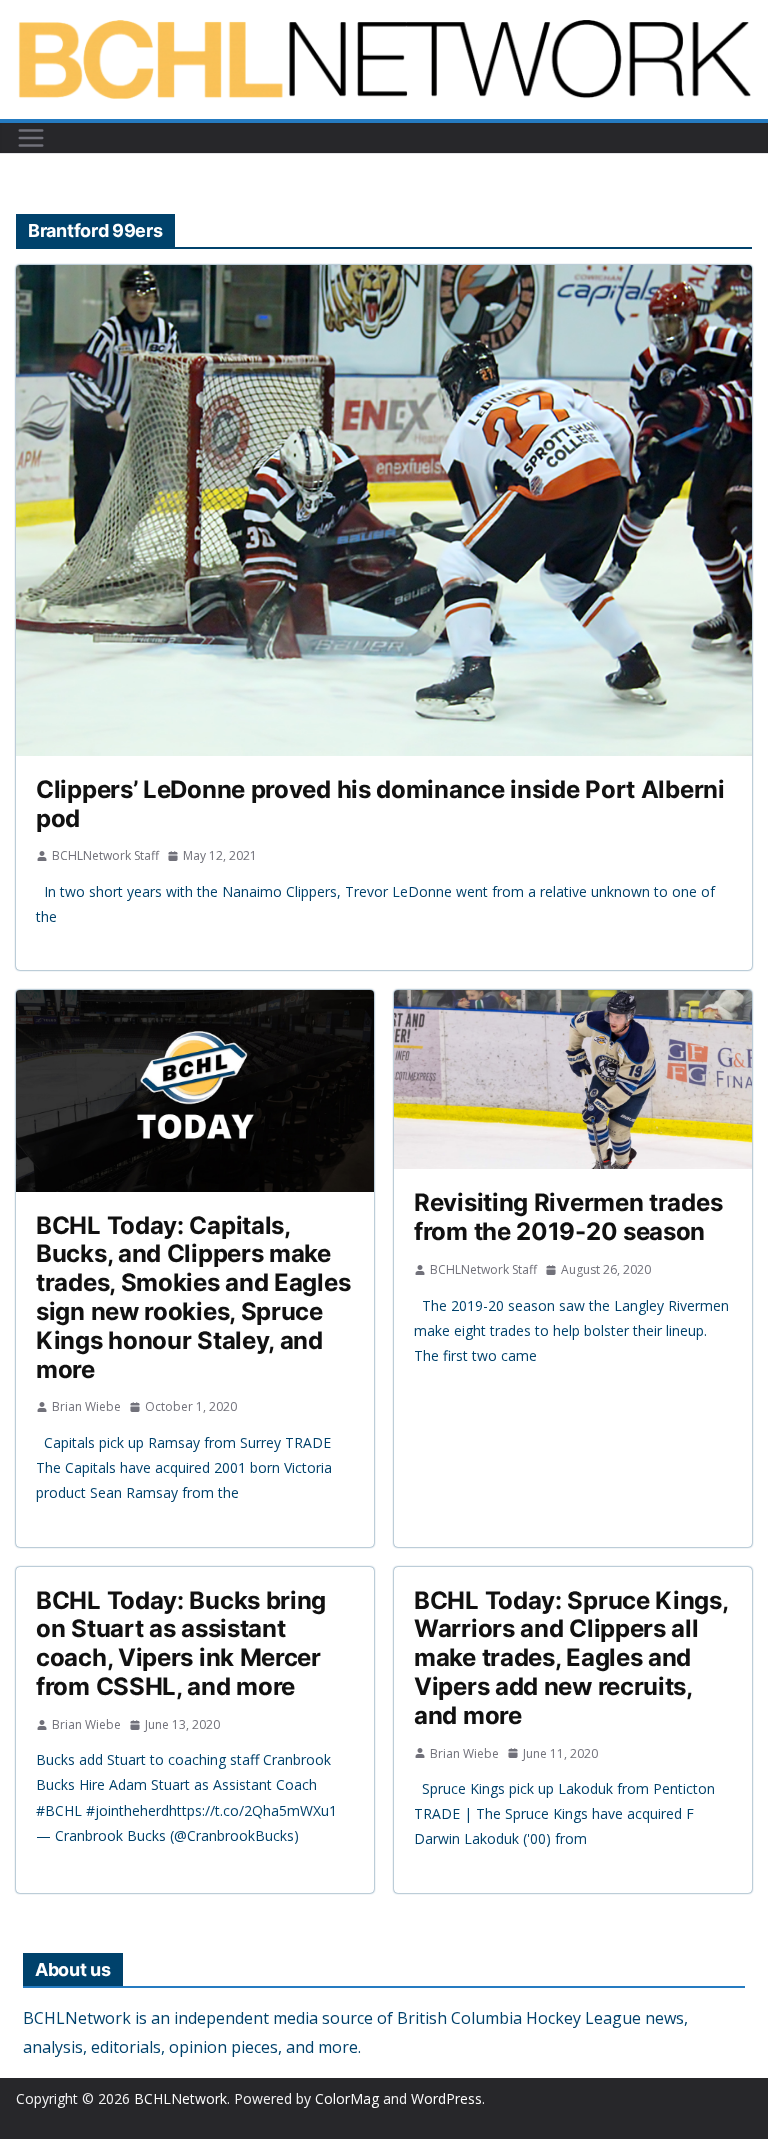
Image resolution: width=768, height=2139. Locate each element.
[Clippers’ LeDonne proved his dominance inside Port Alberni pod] (384, 510)
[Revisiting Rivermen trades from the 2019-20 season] (573, 1079)
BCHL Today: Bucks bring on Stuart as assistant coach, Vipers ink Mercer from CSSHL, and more (181, 1643)
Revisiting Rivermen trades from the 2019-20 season (568, 1217)
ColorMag (347, 2098)
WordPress (446, 2098)
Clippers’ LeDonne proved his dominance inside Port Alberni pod (380, 804)
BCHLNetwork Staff (105, 855)
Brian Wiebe (86, 1406)
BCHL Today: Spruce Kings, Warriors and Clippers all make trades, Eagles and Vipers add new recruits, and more (571, 1658)
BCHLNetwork (180, 2098)
